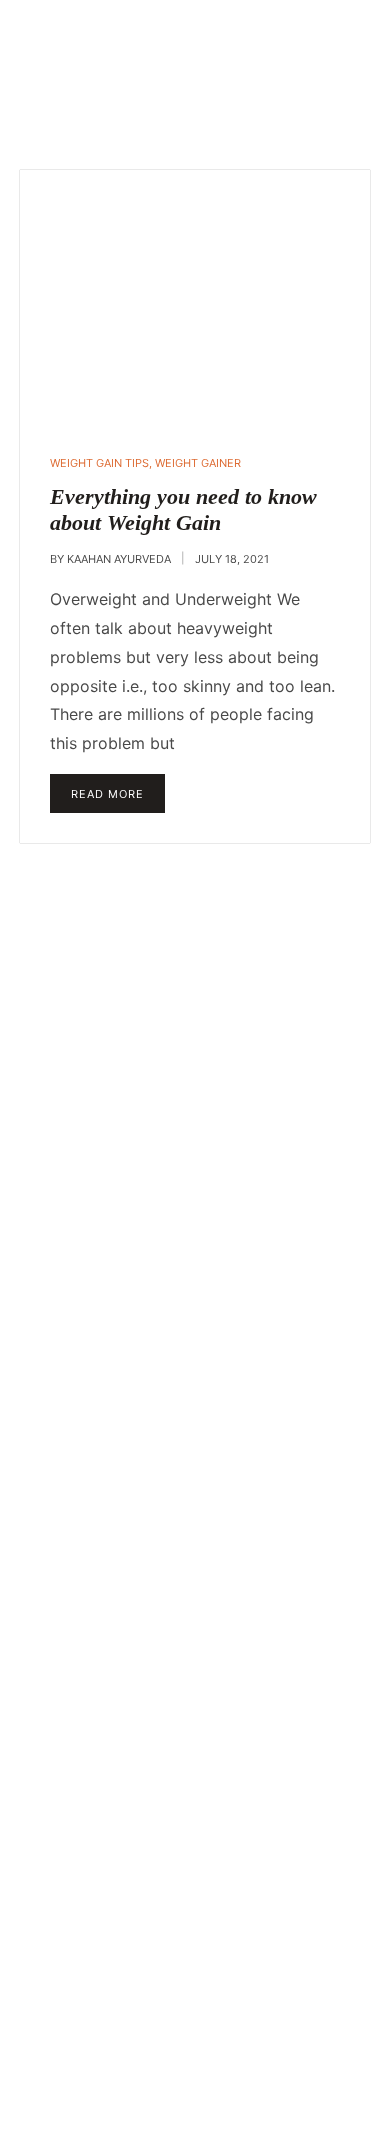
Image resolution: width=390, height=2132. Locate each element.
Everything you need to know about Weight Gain (183, 509)
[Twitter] (270, 1890)
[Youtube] (120, 1890)
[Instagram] (195, 1890)
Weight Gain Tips (99, 463)
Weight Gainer (198, 463)
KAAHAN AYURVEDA (119, 559)
